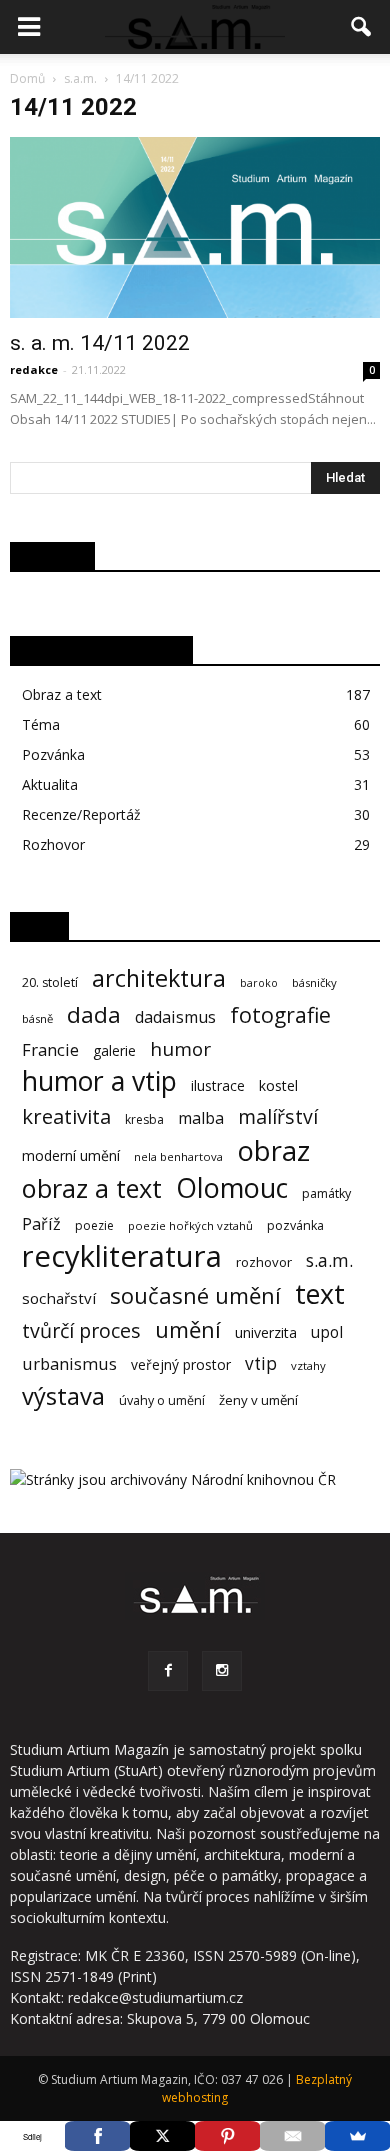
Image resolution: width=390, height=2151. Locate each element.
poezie (94, 1225)
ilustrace (218, 1085)
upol (327, 1332)
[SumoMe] (357, 2136)
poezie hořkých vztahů (190, 1225)
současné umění (195, 1295)
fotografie (280, 1014)
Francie (50, 1049)
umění (188, 1329)
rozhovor (264, 1262)
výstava (63, 1396)
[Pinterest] (227, 2136)
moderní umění (71, 1155)
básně (37, 1018)
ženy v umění (258, 1400)
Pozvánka (53, 754)
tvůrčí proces (81, 1330)
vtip (261, 1363)
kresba (144, 1119)
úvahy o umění (162, 1400)
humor (180, 1049)
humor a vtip (99, 1081)
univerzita (266, 1332)
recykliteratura (122, 1256)
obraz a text (92, 1188)
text (320, 1293)
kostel (278, 1085)
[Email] (292, 2136)
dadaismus (175, 1017)
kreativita (66, 1116)
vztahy (308, 1365)
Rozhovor (53, 844)
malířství (278, 1116)
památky (326, 1193)
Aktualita (50, 784)
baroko (259, 983)
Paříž (41, 1224)
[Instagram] (222, 1671)
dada (94, 1014)
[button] (362, 27)
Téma (41, 724)
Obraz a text (62, 694)
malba (201, 1118)
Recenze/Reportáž (81, 814)
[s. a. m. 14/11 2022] (195, 227)
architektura (159, 978)
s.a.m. (329, 1260)
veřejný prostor (181, 1364)
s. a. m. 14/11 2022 (100, 343)
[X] (162, 2136)
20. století (50, 982)
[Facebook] (168, 1671)
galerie (114, 1050)
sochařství (59, 1298)
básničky (314, 982)
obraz (273, 1150)
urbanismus (69, 1363)
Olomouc (232, 1187)
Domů (27, 78)
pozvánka (295, 1225)
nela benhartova (178, 1156)
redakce (34, 369)
